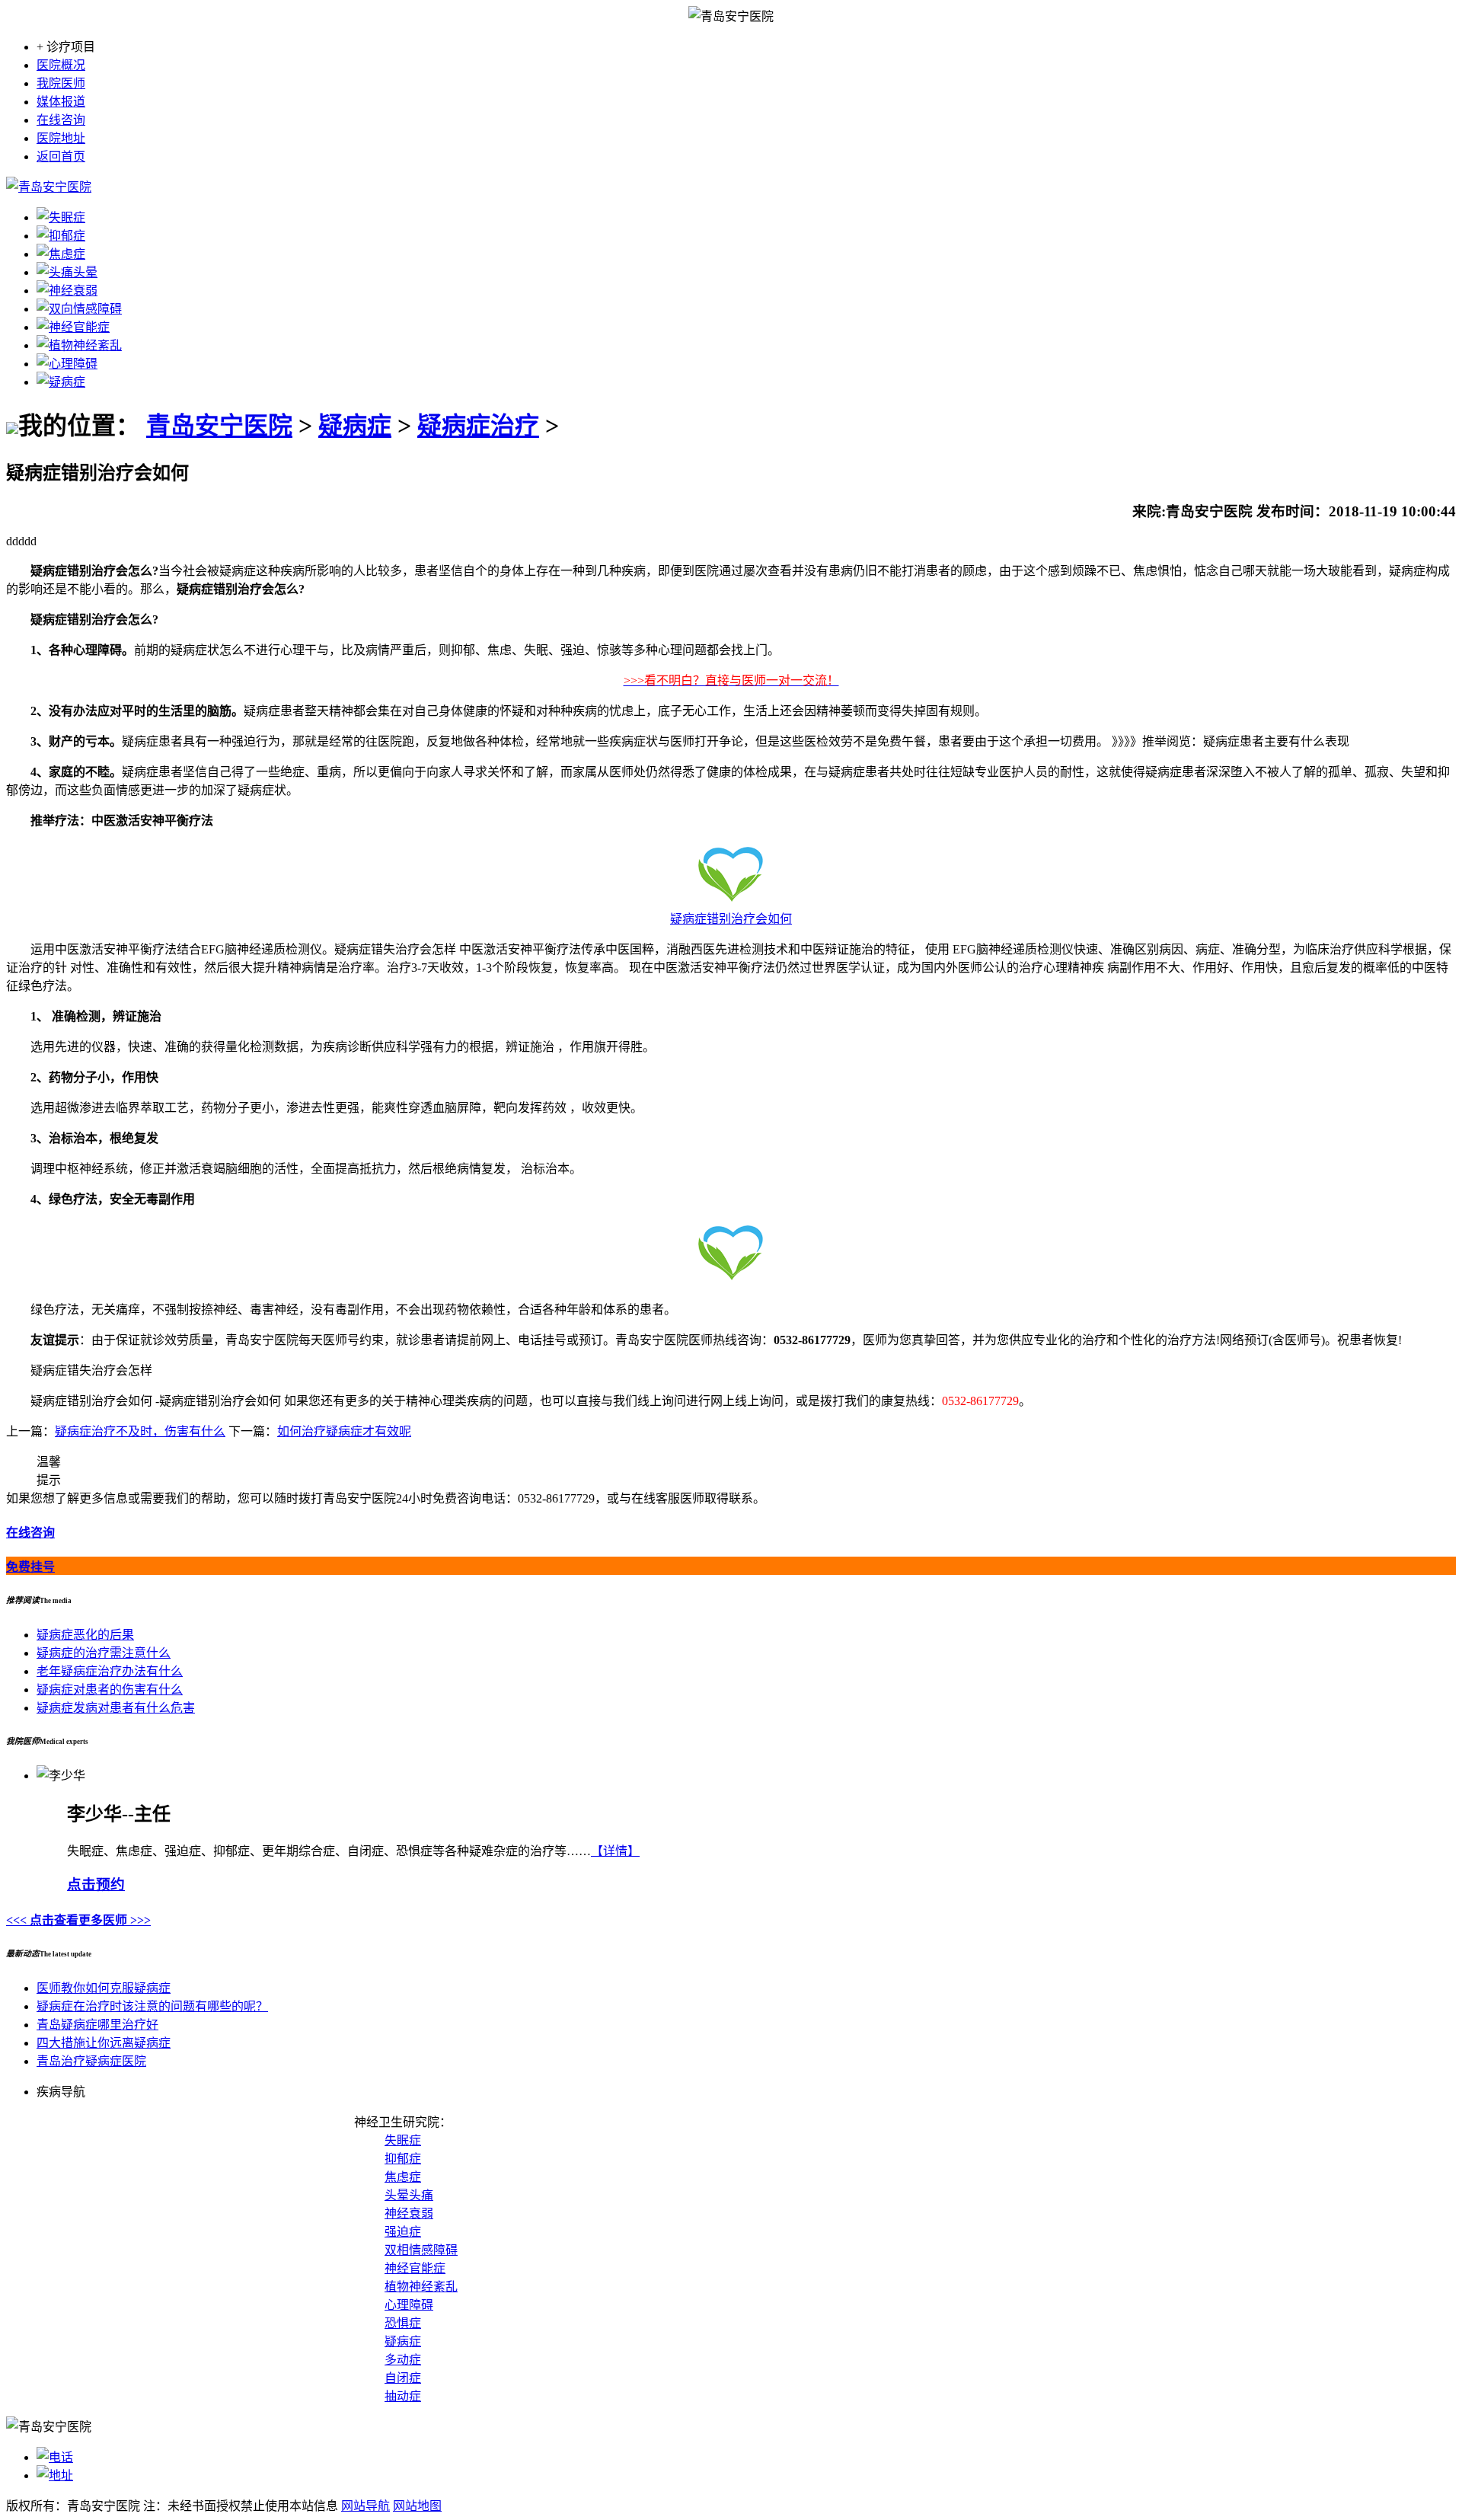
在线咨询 (61, 120)
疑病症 (355, 426)
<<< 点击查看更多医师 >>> (78, 1920)
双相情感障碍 (421, 2250)
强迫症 (403, 2232)
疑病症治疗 (478, 426)
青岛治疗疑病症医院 (91, 2061)
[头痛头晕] (67, 272)
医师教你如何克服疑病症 (104, 1988)
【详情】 (615, 1851)
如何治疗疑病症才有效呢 (344, 1431)
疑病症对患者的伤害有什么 (110, 1690)
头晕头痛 (409, 2195)
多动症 (403, 2360)
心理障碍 (409, 2305)
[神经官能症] (73, 327)
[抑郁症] (61, 236)
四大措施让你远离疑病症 (104, 2043)
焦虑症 (403, 2177)
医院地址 (61, 138)
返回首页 (61, 157)
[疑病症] (61, 382)
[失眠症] (61, 217)
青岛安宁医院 (219, 426)
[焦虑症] (61, 254)
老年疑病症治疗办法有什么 (110, 1671)
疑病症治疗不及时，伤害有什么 (140, 1431)
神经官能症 (415, 2268)
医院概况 (61, 65)
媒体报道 (61, 102)
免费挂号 (30, 1567)
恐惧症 (403, 2323)
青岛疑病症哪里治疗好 (97, 2025)
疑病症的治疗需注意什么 (104, 1653)
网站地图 (417, 2506)
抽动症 (403, 2396)
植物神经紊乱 (421, 2287)
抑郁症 (403, 2159)
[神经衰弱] (67, 291)
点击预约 (96, 1884)
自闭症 (403, 2378)
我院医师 (61, 83)
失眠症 (403, 2140)
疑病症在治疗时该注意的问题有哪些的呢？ (152, 2006)
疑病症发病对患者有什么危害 (116, 1708)
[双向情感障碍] (79, 309)
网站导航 (365, 2506)
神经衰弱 (409, 2213)
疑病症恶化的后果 (85, 1635)
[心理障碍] (67, 364)
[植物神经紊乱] (79, 345)
